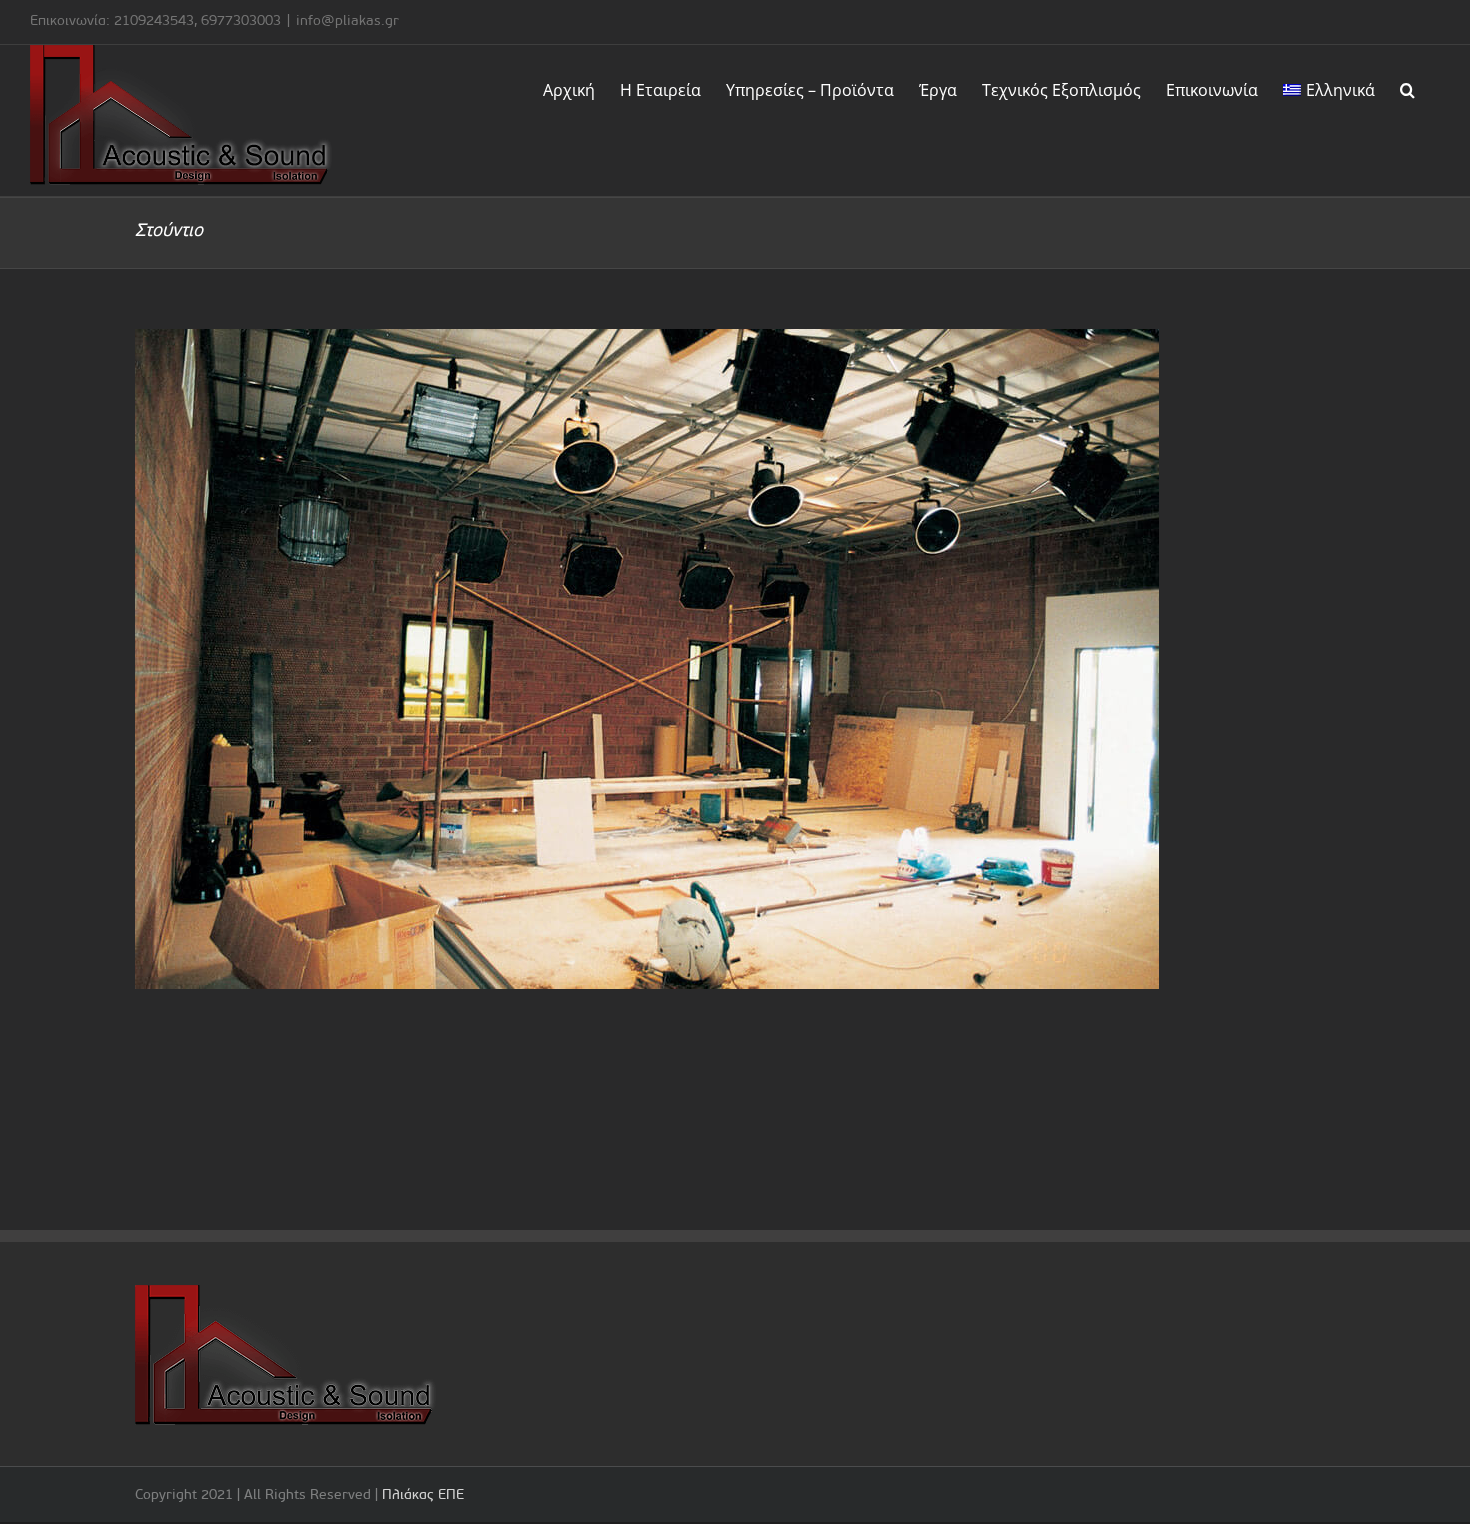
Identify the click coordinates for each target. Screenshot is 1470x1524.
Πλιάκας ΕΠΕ (423, 1495)
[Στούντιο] (735, 659)
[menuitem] (1329, 88)
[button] (1407, 88)
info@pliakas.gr (347, 21)
